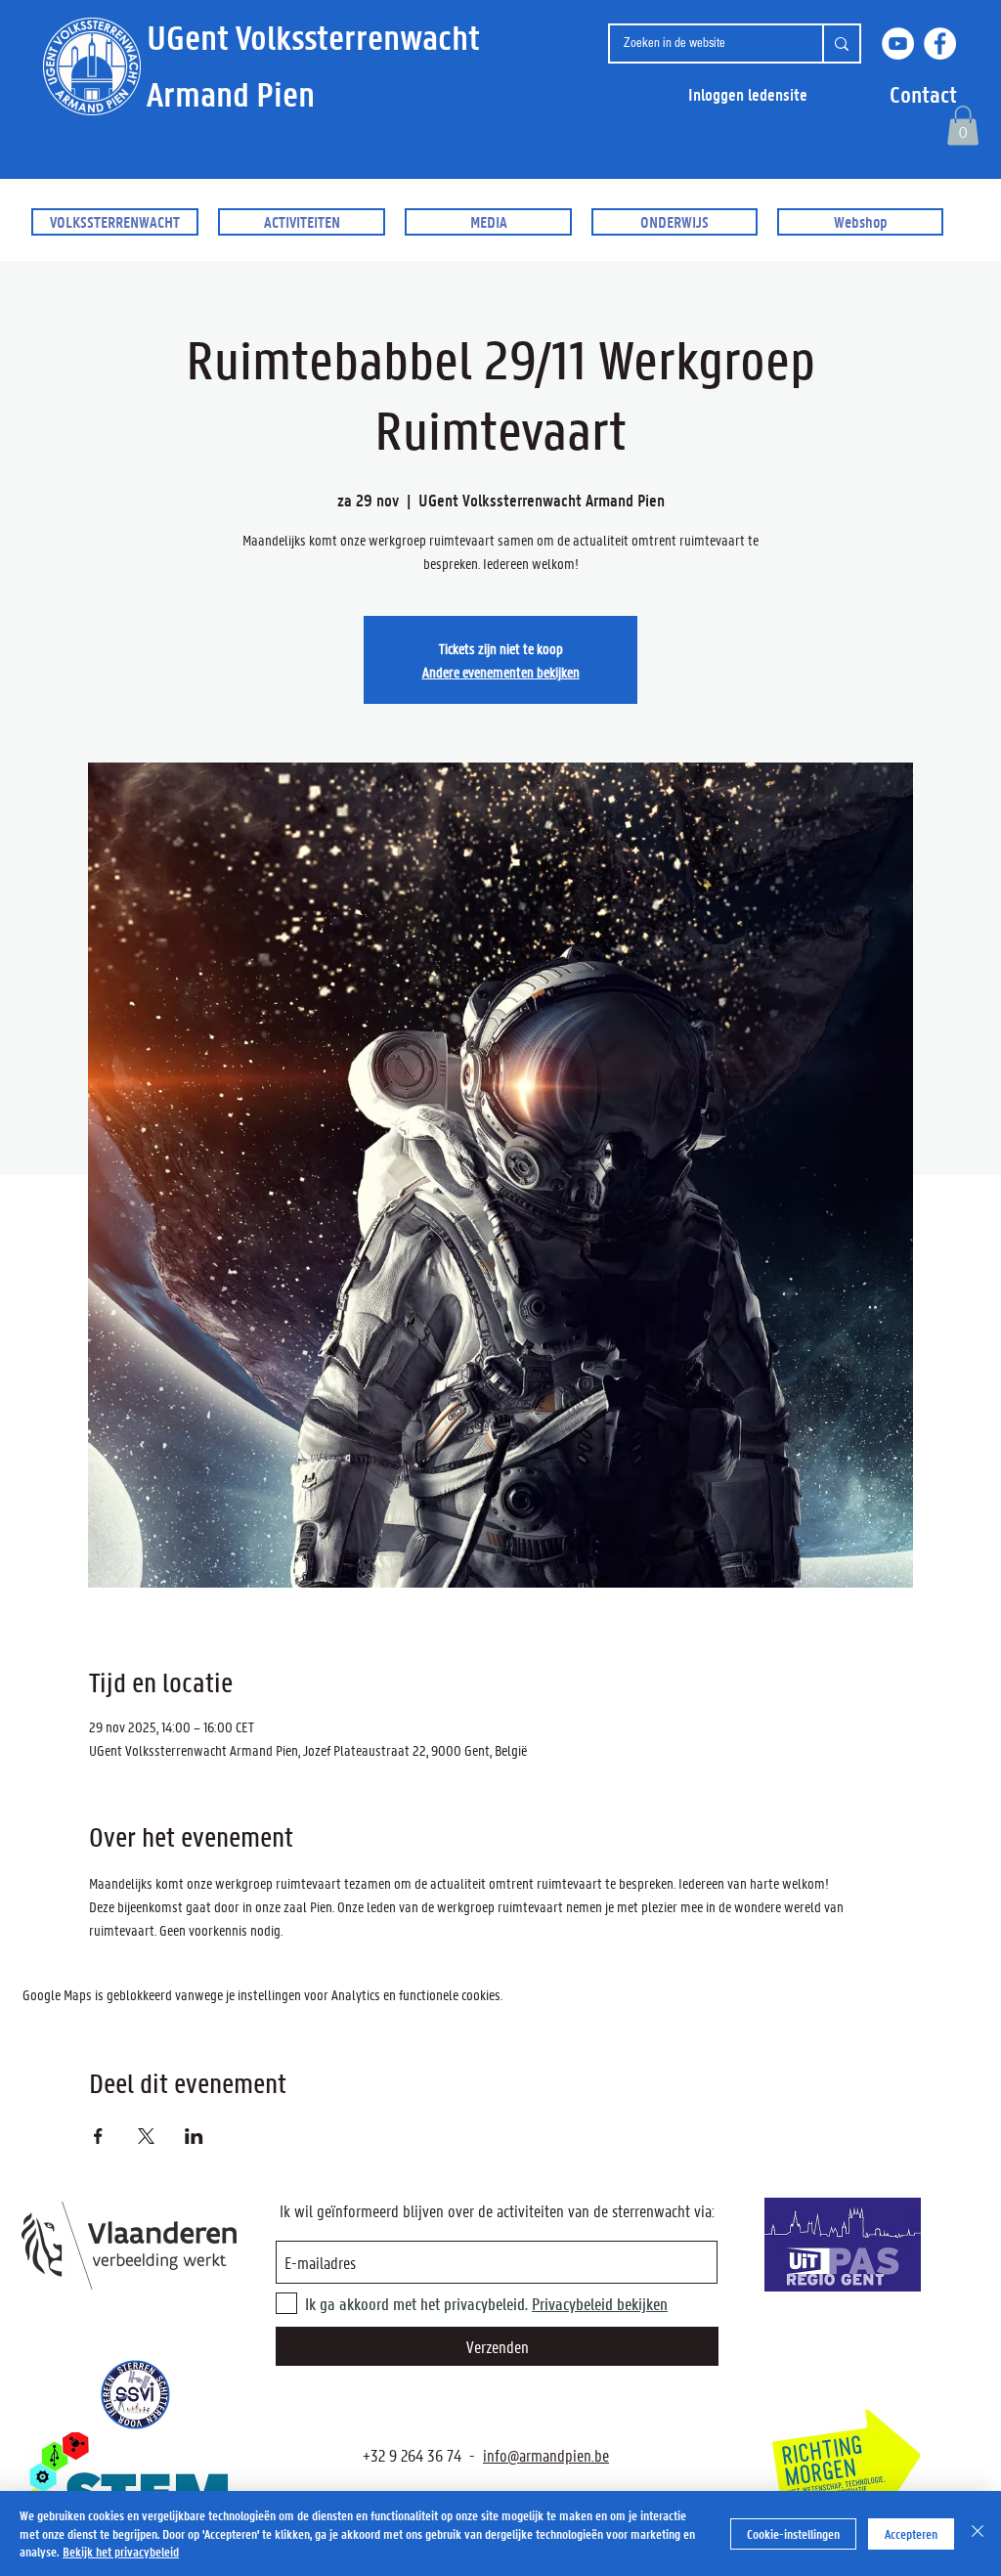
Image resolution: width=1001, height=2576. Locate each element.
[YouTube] (898, 44)
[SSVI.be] (135, 2395)
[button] (923, 94)
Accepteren (911, 2533)
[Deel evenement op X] (146, 2136)
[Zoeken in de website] (841, 44)
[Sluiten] (978, 2533)
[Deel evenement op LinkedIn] (194, 2136)
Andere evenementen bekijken (501, 672)
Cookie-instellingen (793, 2533)
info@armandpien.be (546, 2455)
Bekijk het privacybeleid (121, 2551)
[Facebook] (940, 44)
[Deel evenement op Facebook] (98, 2136)
